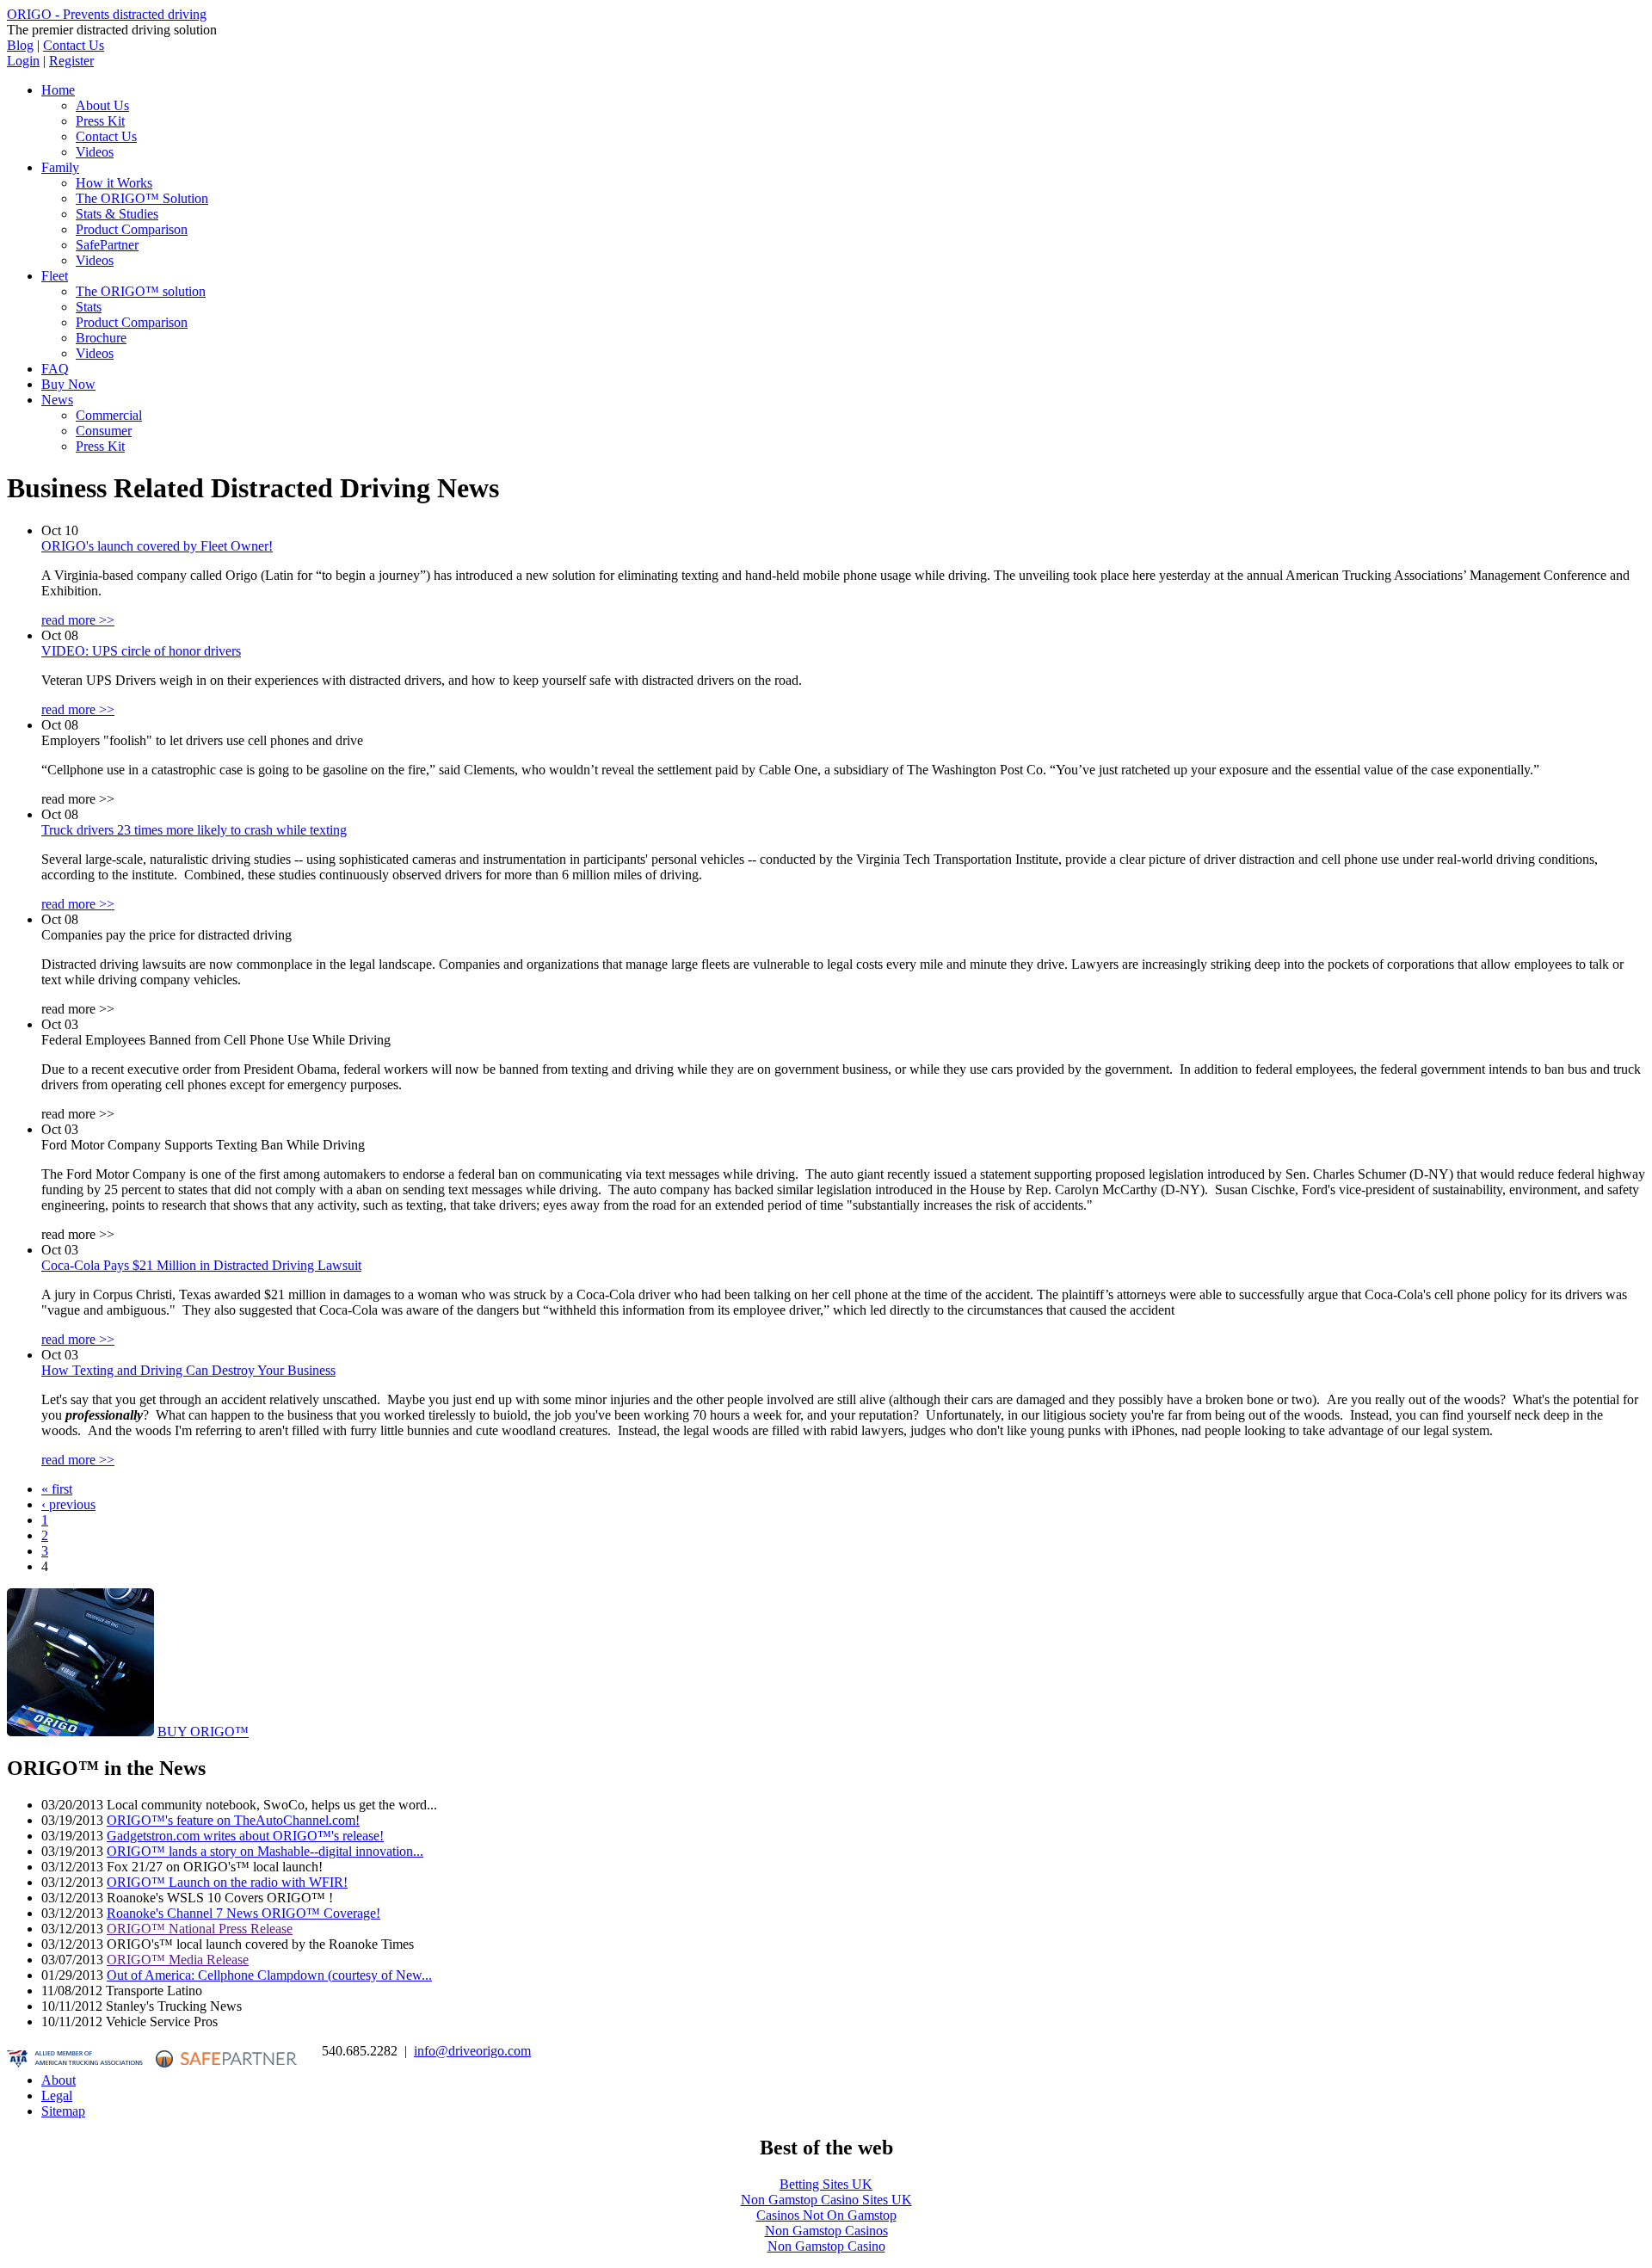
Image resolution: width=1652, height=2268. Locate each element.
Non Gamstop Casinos (826, 2231)
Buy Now (68, 384)
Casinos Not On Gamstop (826, 2215)
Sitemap (63, 2111)
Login (23, 61)
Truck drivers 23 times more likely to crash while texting (194, 830)
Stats (89, 307)
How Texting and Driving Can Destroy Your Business (188, 1370)
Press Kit (100, 121)
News (57, 400)
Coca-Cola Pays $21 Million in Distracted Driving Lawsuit (201, 1265)
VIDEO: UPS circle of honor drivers (141, 651)
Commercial (109, 415)
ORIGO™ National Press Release (200, 1929)
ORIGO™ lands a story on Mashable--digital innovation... (265, 1851)
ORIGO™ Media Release (178, 1960)
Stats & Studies (117, 214)
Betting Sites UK (826, 2184)
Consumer (104, 431)
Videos (95, 152)
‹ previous (68, 1504)
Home (58, 90)
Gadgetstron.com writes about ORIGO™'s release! (245, 1836)
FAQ (55, 369)
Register (71, 61)
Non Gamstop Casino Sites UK (826, 2200)
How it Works (114, 183)
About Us (102, 105)
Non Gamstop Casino (826, 2246)
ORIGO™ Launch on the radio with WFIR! (227, 1882)
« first (57, 1489)
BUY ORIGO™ (203, 1732)
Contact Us (74, 45)
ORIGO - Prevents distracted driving (107, 14)
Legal (57, 2095)
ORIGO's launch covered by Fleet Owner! (157, 546)
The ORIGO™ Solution (142, 198)
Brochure (101, 338)
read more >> (78, 620)
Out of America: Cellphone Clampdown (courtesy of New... (269, 1975)
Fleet (55, 276)
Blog (20, 45)
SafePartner (107, 245)
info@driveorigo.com (472, 2051)
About (59, 2080)
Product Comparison (132, 229)
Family (60, 167)
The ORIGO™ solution (141, 291)
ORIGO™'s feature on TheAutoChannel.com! (233, 1820)
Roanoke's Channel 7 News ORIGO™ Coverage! (243, 1913)
